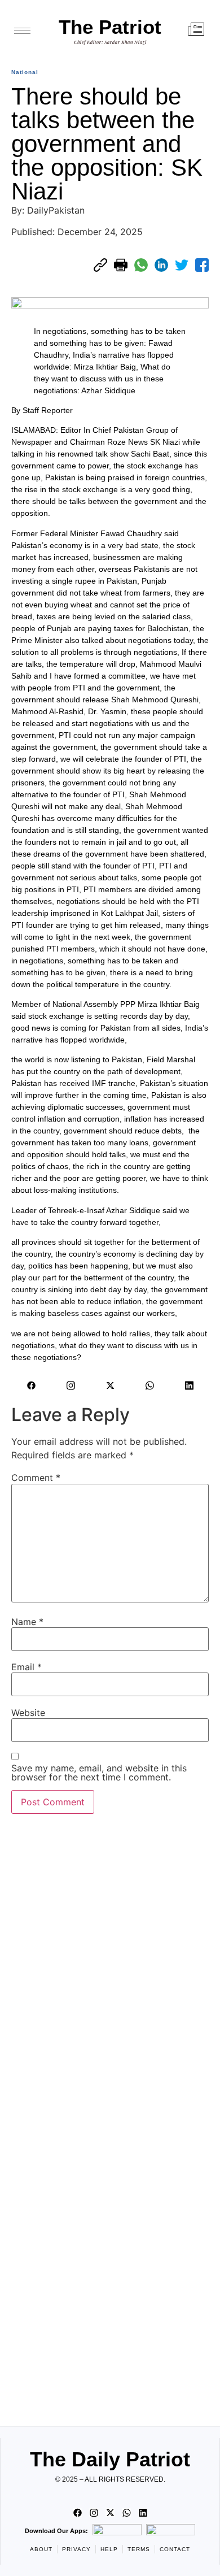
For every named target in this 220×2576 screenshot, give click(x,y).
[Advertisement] (110, 2117)
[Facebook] (31, 1385)
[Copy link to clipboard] (100, 265)
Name (27, 1622)
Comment (36, 1478)
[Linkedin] (189, 1385)
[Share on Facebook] (202, 265)
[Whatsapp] (149, 1385)
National (25, 72)
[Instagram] (71, 1385)
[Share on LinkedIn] (161, 265)
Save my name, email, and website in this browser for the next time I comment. (99, 1773)
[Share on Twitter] (182, 265)
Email (27, 1667)
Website (28, 1713)
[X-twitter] (110, 1385)
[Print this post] (121, 265)
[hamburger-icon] (22, 31)
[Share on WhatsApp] (141, 265)
